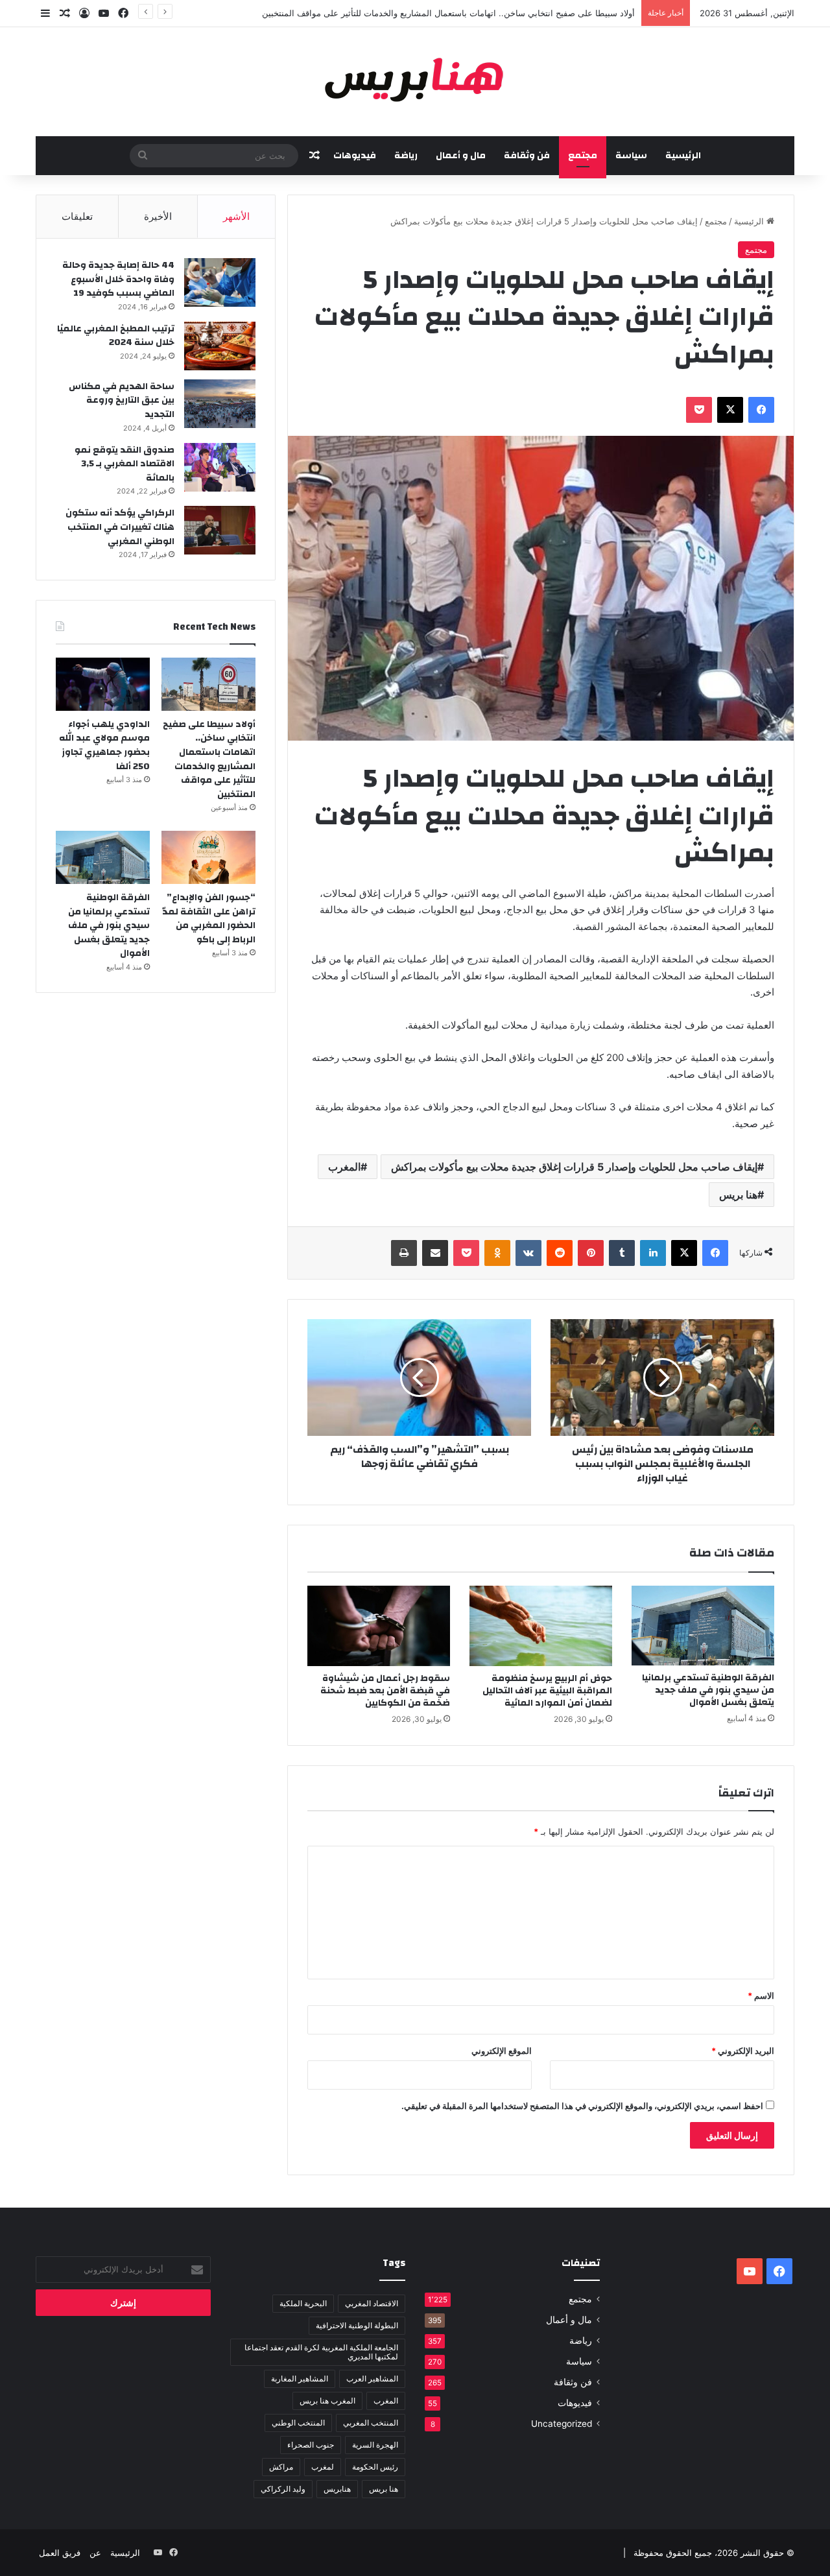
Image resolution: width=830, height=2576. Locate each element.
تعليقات (77, 216)
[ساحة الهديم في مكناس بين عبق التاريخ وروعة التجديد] (220, 404)
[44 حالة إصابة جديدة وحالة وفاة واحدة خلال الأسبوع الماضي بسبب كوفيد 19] (220, 282)
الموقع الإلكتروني (502, 2051)
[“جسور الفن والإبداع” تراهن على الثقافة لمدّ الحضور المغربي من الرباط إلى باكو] (208, 857)
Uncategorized (562, 2424)
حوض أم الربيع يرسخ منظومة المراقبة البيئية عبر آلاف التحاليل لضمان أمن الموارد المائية (547, 1691)
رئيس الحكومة (375, 2467)
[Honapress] (415, 82)
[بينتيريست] (591, 1253)
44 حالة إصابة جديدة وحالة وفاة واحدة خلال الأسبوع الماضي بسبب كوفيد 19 (118, 279)
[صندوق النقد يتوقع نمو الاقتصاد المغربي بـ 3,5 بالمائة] (220, 467)
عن (95, 2553)
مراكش (281, 2467)
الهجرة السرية (375, 2445)
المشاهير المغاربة (300, 2379)
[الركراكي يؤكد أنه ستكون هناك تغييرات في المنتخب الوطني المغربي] (220, 530)
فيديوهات (355, 156)
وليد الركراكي (283, 2489)
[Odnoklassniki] (497, 1253)
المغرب (344, 1167)
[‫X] (730, 410)
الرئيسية (683, 156)
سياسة (631, 156)
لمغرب (323, 2467)
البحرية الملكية (303, 2303)
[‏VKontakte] (528, 1253)
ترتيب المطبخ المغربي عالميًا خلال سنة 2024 (116, 336)
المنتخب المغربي (371, 2423)
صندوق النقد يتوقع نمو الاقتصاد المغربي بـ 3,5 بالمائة (124, 464)
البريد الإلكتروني (743, 2051)
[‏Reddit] (560, 1253)
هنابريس (337, 2489)
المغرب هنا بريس (327, 2401)
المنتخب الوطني (298, 2423)
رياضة (406, 156)
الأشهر (236, 216)
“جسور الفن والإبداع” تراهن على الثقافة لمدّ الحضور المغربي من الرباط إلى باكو (209, 919)
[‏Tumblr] (622, 1253)
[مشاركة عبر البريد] (435, 1253)
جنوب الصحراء (311, 2445)
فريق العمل (60, 2553)
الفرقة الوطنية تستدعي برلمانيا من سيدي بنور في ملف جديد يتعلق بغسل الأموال (708, 1690)
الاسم (761, 1996)
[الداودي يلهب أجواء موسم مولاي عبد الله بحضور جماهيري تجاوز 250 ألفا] (103, 684)
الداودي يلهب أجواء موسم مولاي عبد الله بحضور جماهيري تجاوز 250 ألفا (104, 745)
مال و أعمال (461, 156)
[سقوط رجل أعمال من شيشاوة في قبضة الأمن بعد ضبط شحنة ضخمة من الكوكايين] (379, 1626)
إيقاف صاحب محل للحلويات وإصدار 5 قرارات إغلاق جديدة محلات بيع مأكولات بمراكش (574, 1167)
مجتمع (583, 156)
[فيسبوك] (761, 410)
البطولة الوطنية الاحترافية (357, 2325)
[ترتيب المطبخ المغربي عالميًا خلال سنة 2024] (220, 346)
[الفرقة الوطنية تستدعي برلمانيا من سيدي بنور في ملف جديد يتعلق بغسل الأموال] (703, 1626)
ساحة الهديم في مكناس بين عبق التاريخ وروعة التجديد (122, 400)
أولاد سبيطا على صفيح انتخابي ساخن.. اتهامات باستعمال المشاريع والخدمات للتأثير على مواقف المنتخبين (448, 13)
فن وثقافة (527, 156)
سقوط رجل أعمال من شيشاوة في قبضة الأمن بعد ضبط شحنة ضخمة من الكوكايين (385, 1691)
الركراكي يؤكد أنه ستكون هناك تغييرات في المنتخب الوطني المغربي (120, 527)
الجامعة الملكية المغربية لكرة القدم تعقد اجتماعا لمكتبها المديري (321, 2352)
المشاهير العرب (372, 2379)
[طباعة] (404, 1253)
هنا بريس (738, 1195)
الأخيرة (158, 216)
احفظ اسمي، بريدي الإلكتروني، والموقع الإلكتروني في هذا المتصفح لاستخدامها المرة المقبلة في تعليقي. (582, 2106)
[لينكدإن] (653, 1253)
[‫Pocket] (699, 410)
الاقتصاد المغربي (372, 2303)
